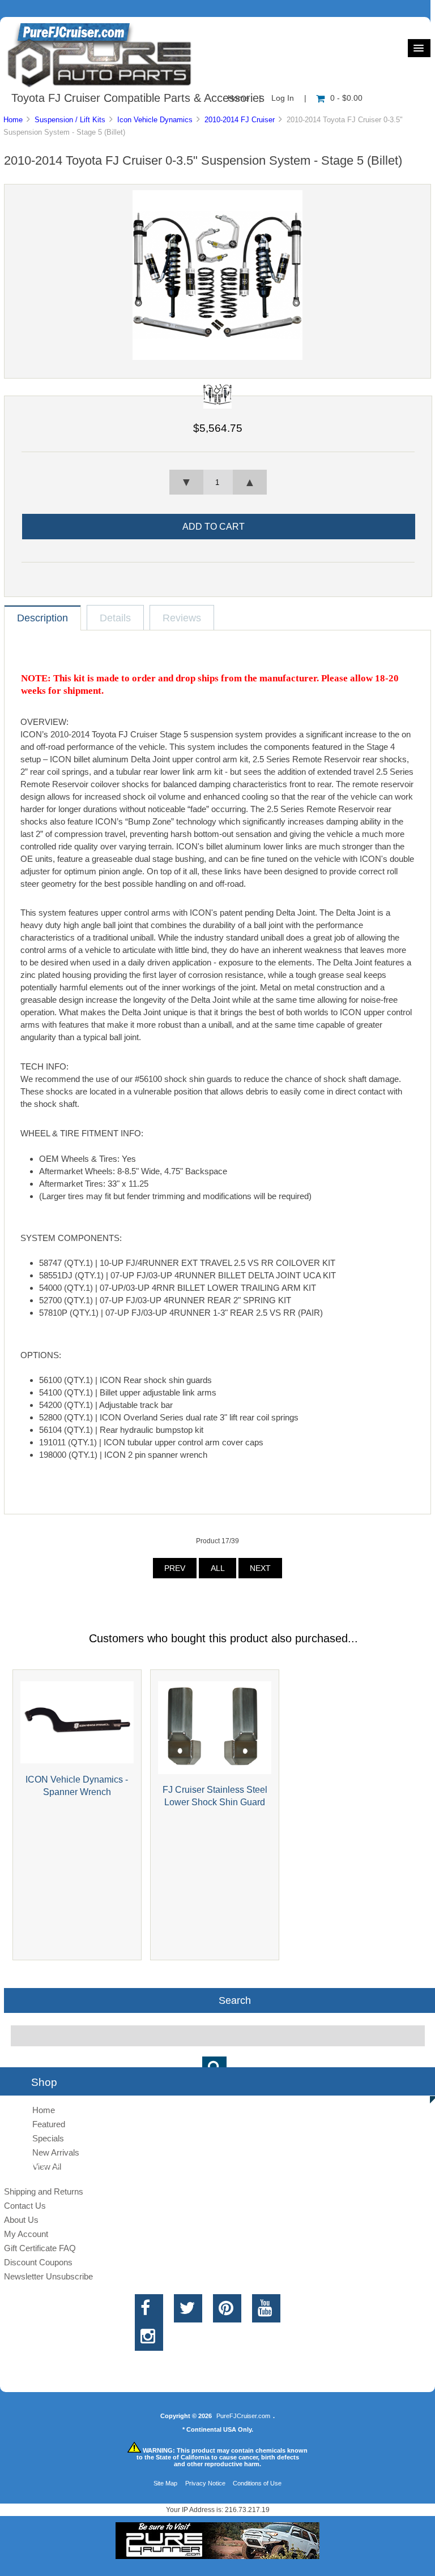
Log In (283, 98)
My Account (26, 2234)
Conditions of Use (257, 2483)
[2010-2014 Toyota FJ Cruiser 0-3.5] (217, 357)
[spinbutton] (218, 482)
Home (13, 120)
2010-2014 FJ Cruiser (240, 120)
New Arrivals (56, 2152)
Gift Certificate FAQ (40, 2248)
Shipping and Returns (44, 2191)
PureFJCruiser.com (243, 2416)
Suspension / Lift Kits (70, 120)
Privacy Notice (205, 2483)
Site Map (165, 2483)
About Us (21, 2220)
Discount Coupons (38, 2262)
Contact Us (25, 2206)
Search (235, 2000)
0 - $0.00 (346, 98)
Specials (48, 2138)
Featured (49, 2124)
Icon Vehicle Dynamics (155, 120)
